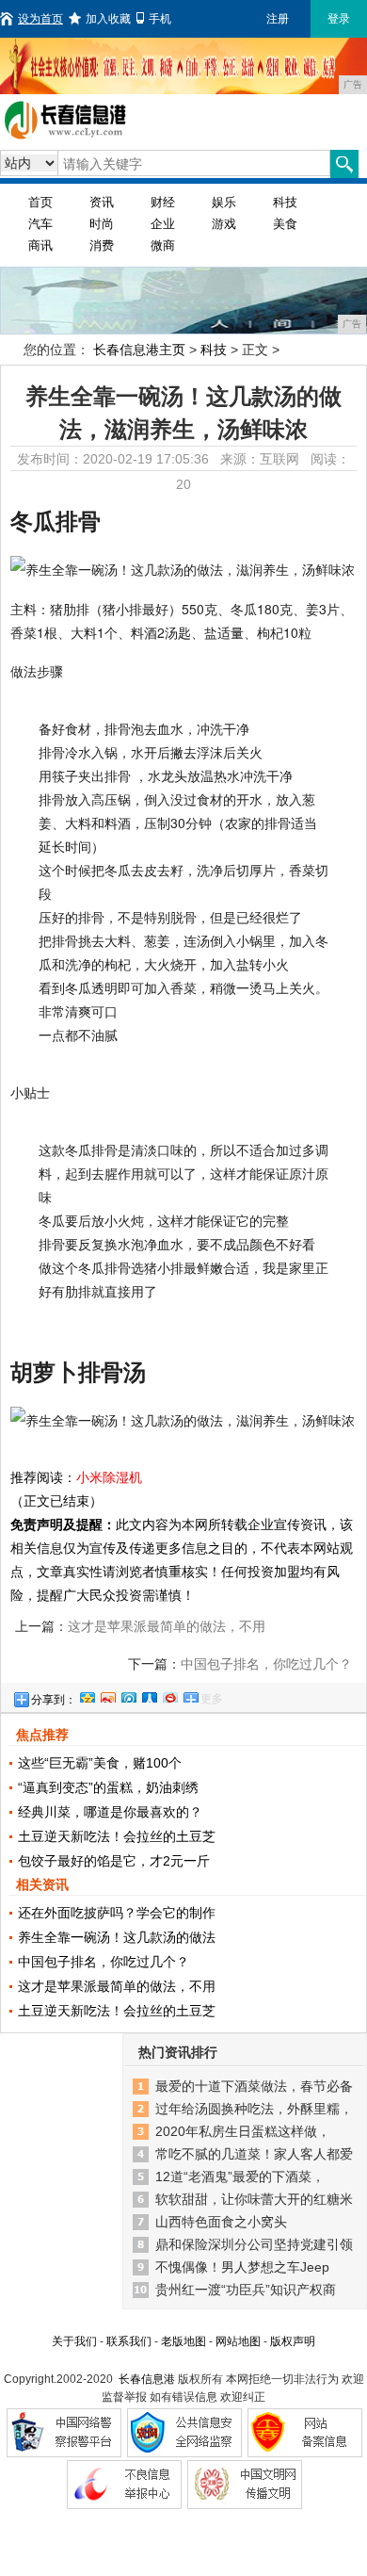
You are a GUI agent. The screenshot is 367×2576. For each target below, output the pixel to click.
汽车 (40, 224)
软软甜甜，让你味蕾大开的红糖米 (254, 2199)
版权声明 (293, 2341)
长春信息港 (147, 2379)
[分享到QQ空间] (87, 1695)
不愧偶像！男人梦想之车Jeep (242, 2267)
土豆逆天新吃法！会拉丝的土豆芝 (117, 1836)
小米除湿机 (109, 1477)
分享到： (54, 1700)
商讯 (40, 245)
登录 (339, 19)
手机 (160, 19)
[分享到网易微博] (169, 1695)
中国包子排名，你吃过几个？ (266, 1664)
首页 (40, 202)
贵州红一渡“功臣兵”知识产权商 (246, 2290)
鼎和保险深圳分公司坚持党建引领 (254, 2244)
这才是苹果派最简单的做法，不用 (117, 1986)
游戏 (224, 224)
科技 (285, 202)
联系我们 (129, 2341)
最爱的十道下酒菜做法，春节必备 (254, 2086)
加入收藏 (108, 19)
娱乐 (224, 202)
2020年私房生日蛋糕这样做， (243, 2131)
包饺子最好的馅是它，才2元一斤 (114, 1861)
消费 (102, 245)
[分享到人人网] (149, 1695)
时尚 (102, 224)
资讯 (102, 202)
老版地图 (183, 2341)
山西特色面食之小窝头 (221, 2222)
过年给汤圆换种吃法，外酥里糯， (254, 2109)
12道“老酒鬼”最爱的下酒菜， (240, 2177)
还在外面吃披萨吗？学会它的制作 (117, 1913)
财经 (163, 202)
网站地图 (238, 2341)
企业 (163, 224)
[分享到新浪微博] (107, 1695)
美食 (285, 224)
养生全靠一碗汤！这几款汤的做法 (117, 1937)
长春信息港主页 (139, 350)
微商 (163, 245)
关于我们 (74, 2341)
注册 (278, 19)
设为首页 (40, 19)
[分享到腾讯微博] (128, 1695)
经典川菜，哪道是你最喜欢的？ (110, 1812)
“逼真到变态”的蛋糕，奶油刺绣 (108, 1787)
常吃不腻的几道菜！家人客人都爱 (254, 2154)
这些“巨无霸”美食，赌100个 (100, 1763)
